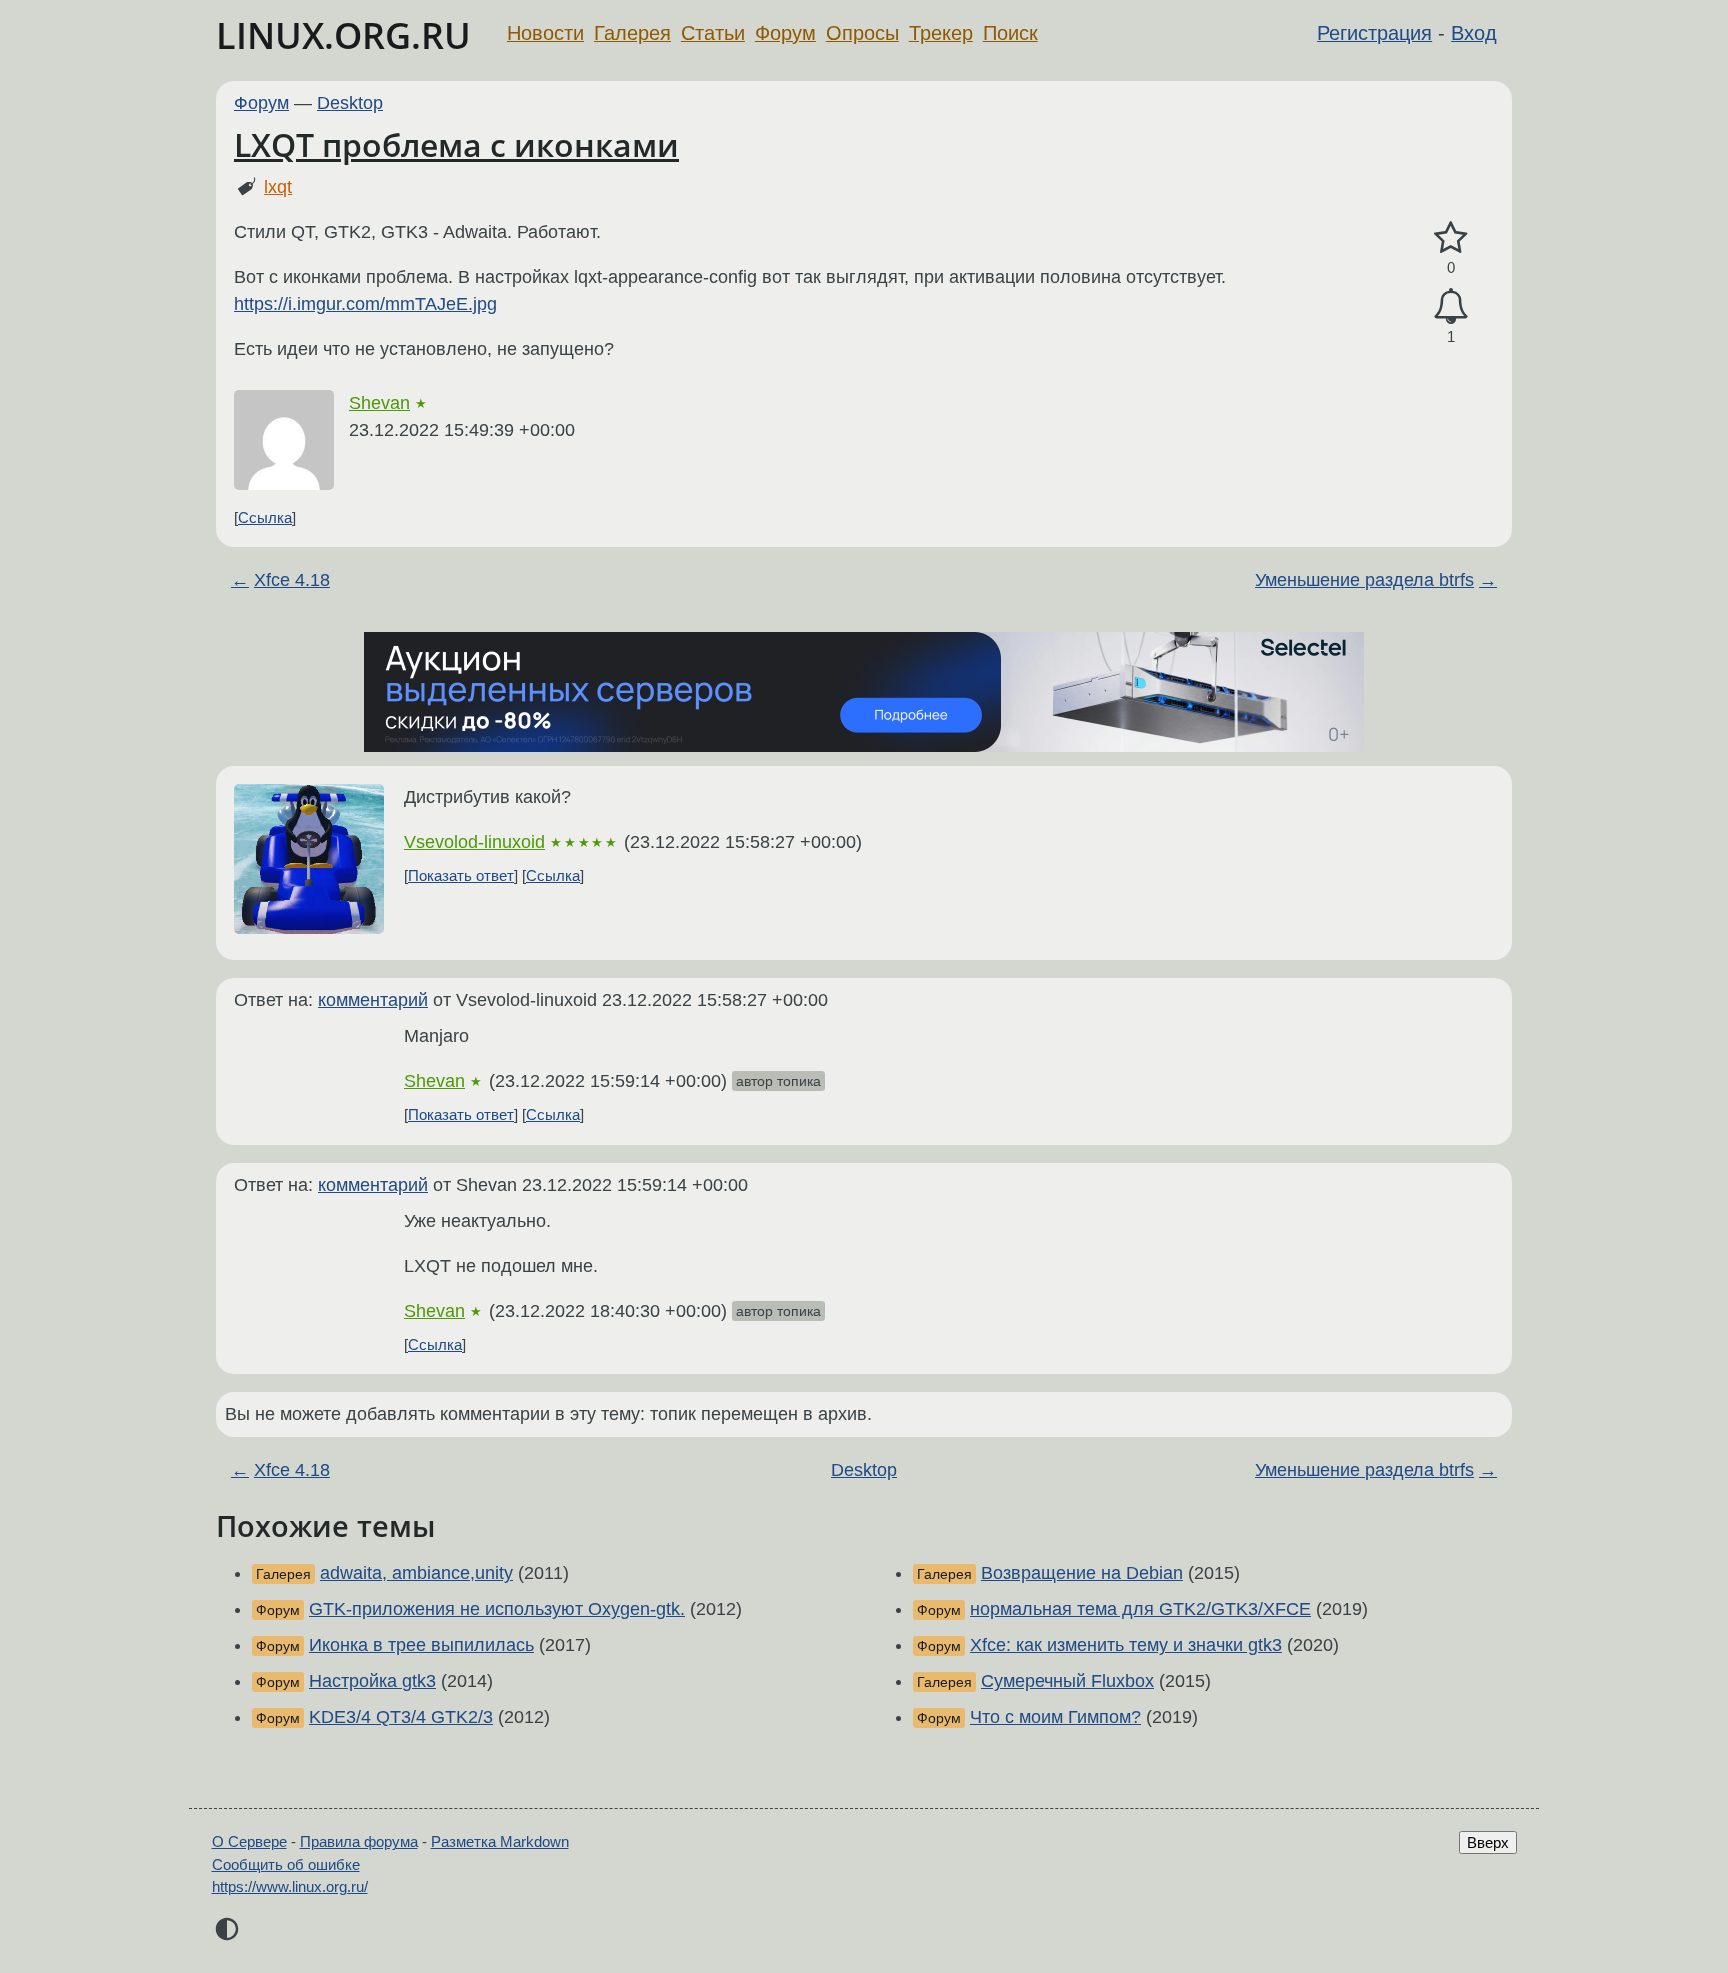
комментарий (373, 1000)
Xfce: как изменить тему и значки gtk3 (1126, 1645)
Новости (545, 33)
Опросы (862, 33)
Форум (785, 33)
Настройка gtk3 (372, 1681)
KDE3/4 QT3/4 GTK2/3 (401, 1717)
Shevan (379, 403)
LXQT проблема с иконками (456, 144)
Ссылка (265, 517)
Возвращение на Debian (1082, 1573)
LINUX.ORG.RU (343, 35)
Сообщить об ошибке (286, 1864)
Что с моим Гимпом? (1055, 1717)
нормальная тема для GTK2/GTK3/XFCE (1140, 1609)
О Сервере (249, 1841)
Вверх (1488, 1842)
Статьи (713, 33)
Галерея (632, 33)
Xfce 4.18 (292, 580)
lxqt (278, 187)
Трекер (941, 33)
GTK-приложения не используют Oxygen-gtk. (497, 1609)
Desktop (350, 103)
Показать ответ (461, 875)
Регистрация (1374, 33)
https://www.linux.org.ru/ (290, 1886)
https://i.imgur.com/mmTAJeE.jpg (365, 304)
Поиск (1010, 33)
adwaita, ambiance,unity (416, 1573)
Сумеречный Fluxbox (1067, 1681)
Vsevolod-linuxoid (474, 842)
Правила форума (359, 1841)
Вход (1474, 33)
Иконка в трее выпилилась (421, 1645)
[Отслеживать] (1451, 306)
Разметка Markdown (500, 1841)
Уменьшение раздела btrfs (1364, 580)
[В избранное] (1451, 238)
